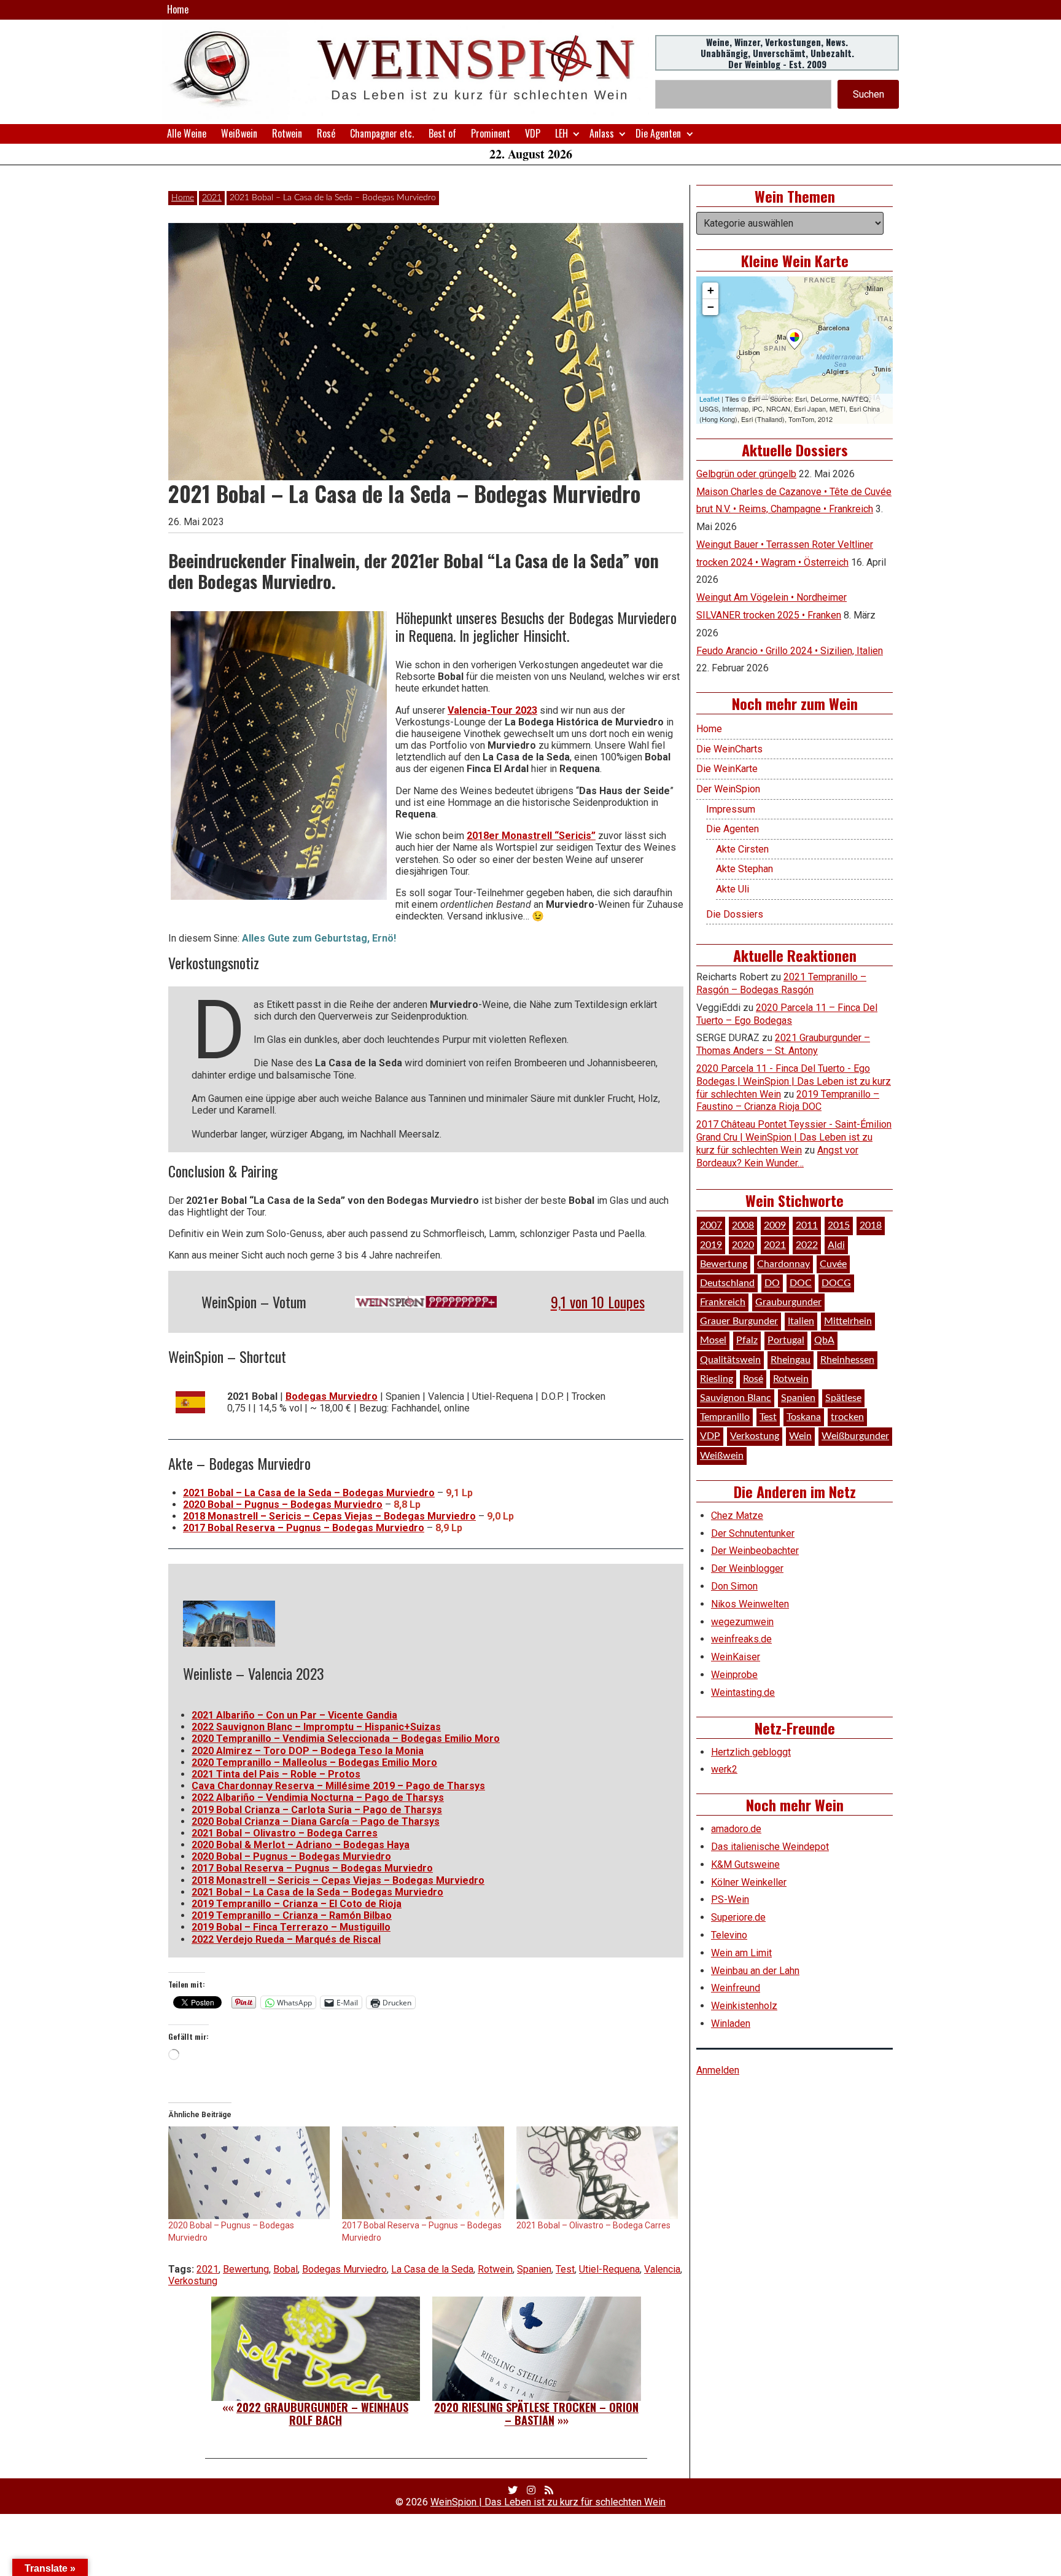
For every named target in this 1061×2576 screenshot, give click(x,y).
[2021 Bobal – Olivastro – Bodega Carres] (597, 2173)
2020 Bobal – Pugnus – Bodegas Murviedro (283, 1505)
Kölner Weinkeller (749, 1882)
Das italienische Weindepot (770, 1847)
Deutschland (727, 1283)
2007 (711, 1225)
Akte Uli (733, 889)
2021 (212, 198)
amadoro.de (736, 1829)
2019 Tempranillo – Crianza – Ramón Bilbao (292, 1915)
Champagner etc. (382, 133)
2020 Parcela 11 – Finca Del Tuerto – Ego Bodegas (787, 1014)
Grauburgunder (788, 1302)
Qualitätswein (730, 1360)
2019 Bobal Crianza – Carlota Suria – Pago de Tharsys (317, 1810)
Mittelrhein (848, 1321)
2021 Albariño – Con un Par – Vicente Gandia (294, 1715)
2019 (711, 1245)
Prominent (491, 133)
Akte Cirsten (742, 849)
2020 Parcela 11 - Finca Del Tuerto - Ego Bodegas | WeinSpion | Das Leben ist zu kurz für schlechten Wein (794, 1081)
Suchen (869, 94)
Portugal (786, 1340)
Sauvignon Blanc (736, 1398)
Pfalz (747, 1340)
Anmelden (718, 2070)
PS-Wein (730, 1899)
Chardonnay (783, 1264)
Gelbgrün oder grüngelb (746, 474)
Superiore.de (738, 1917)
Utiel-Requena (609, 2269)
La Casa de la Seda (432, 2269)
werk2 (724, 1769)
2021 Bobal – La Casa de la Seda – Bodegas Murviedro (309, 1493)
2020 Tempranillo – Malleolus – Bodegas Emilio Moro (314, 1762)
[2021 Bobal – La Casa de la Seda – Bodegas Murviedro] (279, 755)
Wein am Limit (741, 1953)
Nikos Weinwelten (750, 1604)
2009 (775, 1225)
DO (772, 1283)
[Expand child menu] (576, 134)
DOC (801, 1283)
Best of (442, 133)
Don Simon (734, 1586)
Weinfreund (736, 1988)
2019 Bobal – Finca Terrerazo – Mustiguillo (291, 1927)
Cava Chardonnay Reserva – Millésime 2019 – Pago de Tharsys (338, 1786)
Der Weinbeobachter (755, 1551)
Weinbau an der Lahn (755, 1971)
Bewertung (246, 2269)
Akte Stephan (744, 869)
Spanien (534, 2269)
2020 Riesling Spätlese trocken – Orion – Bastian (536, 2414)
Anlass (602, 133)
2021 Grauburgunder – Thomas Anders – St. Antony (783, 1044)
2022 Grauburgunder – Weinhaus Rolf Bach (322, 2414)
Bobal (286, 2269)
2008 (743, 1225)
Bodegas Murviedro (332, 1396)
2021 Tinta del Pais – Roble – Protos (276, 1774)
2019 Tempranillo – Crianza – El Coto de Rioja (297, 1904)
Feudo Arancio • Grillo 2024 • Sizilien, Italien (790, 651)
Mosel (713, 1340)
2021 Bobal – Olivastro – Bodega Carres (285, 1833)
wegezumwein (742, 1622)
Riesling (717, 1379)
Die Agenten (658, 133)
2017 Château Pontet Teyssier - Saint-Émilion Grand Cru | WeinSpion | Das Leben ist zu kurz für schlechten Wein (794, 1137)
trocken (847, 1417)
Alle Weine (187, 133)
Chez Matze (737, 1516)
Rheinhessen (847, 1360)
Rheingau (791, 1360)
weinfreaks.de (741, 1639)
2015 (839, 1225)
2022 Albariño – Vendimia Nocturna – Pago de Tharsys (318, 1797)
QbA (824, 1340)
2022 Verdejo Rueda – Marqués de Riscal (286, 1939)
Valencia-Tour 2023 (492, 710)
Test (565, 2269)
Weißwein (239, 133)
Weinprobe (734, 1675)
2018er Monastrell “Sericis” (531, 836)
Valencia (662, 2269)
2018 (871, 1225)
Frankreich (723, 1302)
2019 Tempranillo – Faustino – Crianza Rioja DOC (788, 1101)
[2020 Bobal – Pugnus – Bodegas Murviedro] (249, 2173)
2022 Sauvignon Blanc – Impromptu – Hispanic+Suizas (316, 1727)
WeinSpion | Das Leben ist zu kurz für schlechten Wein (548, 2502)
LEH (562, 133)
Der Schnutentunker (753, 1533)
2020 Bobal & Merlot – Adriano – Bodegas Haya (301, 1845)
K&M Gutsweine (745, 1864)
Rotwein (287, 133)
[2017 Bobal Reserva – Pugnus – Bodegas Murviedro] (423, 2173)
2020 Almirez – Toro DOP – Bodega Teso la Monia (308, 1751)
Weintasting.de (743, 1692)
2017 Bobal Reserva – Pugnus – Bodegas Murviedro (304, 1528)
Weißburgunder (855, 1436)
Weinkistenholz (744, 2006)
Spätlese (843, 1398)
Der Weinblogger (747, 1568)
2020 (743, 1245)
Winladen (731, 2024)
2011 (807, 1225)
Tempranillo (725, 1417)
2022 (807, 1245)
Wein (800, 1436)
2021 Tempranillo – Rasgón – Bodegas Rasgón (781, 983)
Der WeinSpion (728, 789)
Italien (801, 1321)
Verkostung (193, 2281)
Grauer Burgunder (739, 1321)
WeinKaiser (736, 1657)
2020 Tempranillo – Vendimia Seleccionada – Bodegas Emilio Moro (346, 1739)
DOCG (836, 1283)
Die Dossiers (735, 914)
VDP (533, 133)
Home (178, 9)
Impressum (731, 809)
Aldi (836, 1245)
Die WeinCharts (729, 749)
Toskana (804, 1417)
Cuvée (833, 1264)
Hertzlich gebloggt (751, 1752)
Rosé (326, 133)
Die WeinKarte (727, 769)
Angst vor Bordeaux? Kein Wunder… (777, 1157)
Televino (729, 1935)
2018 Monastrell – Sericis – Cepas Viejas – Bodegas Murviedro (329, 1516)
